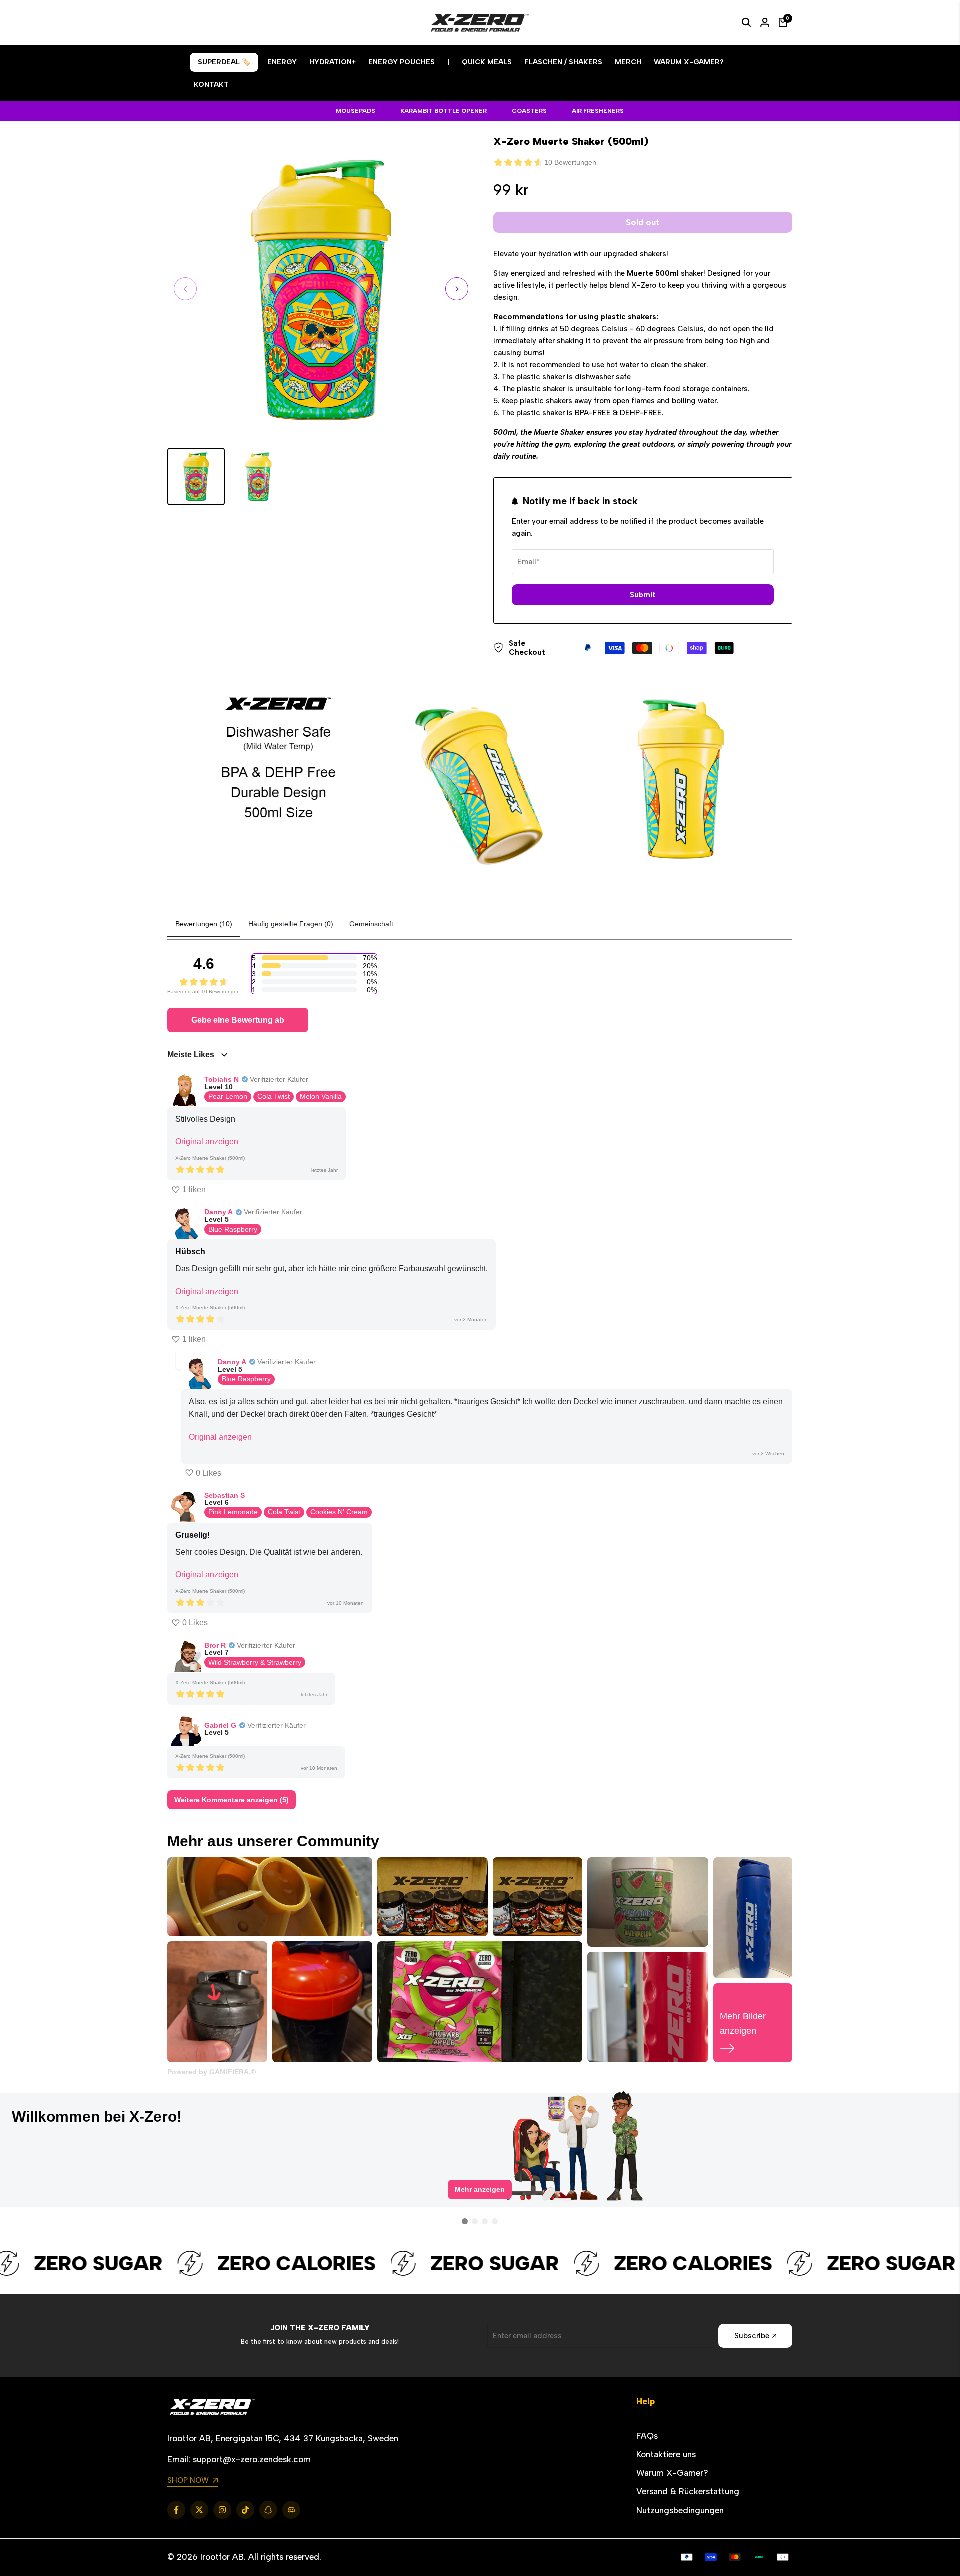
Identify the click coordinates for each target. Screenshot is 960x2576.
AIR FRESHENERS (598, 111)
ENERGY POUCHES (402, 62)
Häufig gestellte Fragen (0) (291, 924)
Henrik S (59, 2116)
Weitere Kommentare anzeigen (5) (232, 1800)
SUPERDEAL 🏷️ (224, 62)
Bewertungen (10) (204, 924)
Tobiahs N (222, 1079)
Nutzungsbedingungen (680, 2510)
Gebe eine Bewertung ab (238, 1020)
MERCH (628, 62)
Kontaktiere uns (666, 2454)
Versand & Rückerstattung (688, 2491)
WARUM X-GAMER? (689, 62)
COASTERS (529, 111)
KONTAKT (211, 85)
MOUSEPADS (356, 111)
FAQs (647, 2436)
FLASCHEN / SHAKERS (563, 62)
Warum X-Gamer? (672, 2473)
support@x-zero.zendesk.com (252, 2459)
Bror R (215, 1645)
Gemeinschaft (371, 924)
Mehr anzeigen (480, 2197)
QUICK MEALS (487, 62)
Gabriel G (220, 1725)
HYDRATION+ (333, 62)
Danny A (219, 1212)
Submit (643, 595)
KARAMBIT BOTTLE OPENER (444, 111)
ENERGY (282, 62)
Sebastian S (225, 1495)
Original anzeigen (207, 1142)
